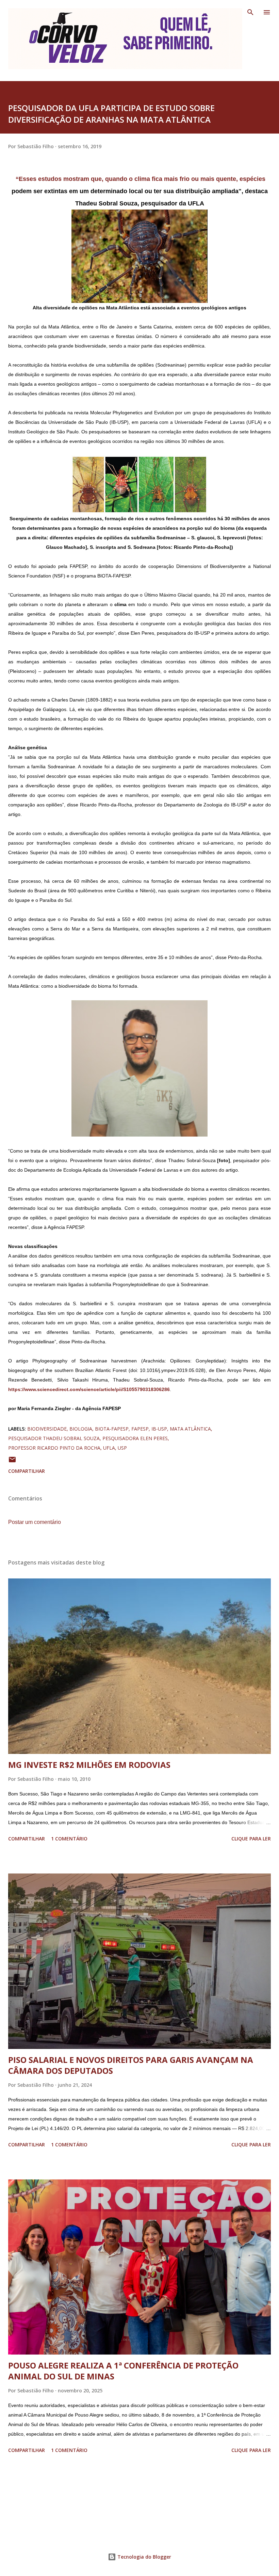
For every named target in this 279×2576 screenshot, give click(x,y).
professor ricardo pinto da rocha (54, 1448)
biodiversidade (47, 1429)
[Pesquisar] (250, 12)
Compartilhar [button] (27, 1471)
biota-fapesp (112, 1429)
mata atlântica (190, 1429)
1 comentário (69, 1839)
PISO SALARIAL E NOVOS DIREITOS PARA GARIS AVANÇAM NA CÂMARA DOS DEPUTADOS (131, 2065)
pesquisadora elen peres (135, 1438)
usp (122, 1448)
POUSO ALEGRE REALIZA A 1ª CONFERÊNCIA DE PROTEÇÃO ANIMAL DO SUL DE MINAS (123, 2371)
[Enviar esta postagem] (12, 1462)
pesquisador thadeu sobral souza (54, 1438)
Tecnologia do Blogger (144, 2557)
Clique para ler (251, 1839)
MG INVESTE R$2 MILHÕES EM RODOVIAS (89, 1765)
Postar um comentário (35, 1522)
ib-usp (159, 1429)
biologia (81, 1429)
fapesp (140, 1429)
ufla (109, 1448)
